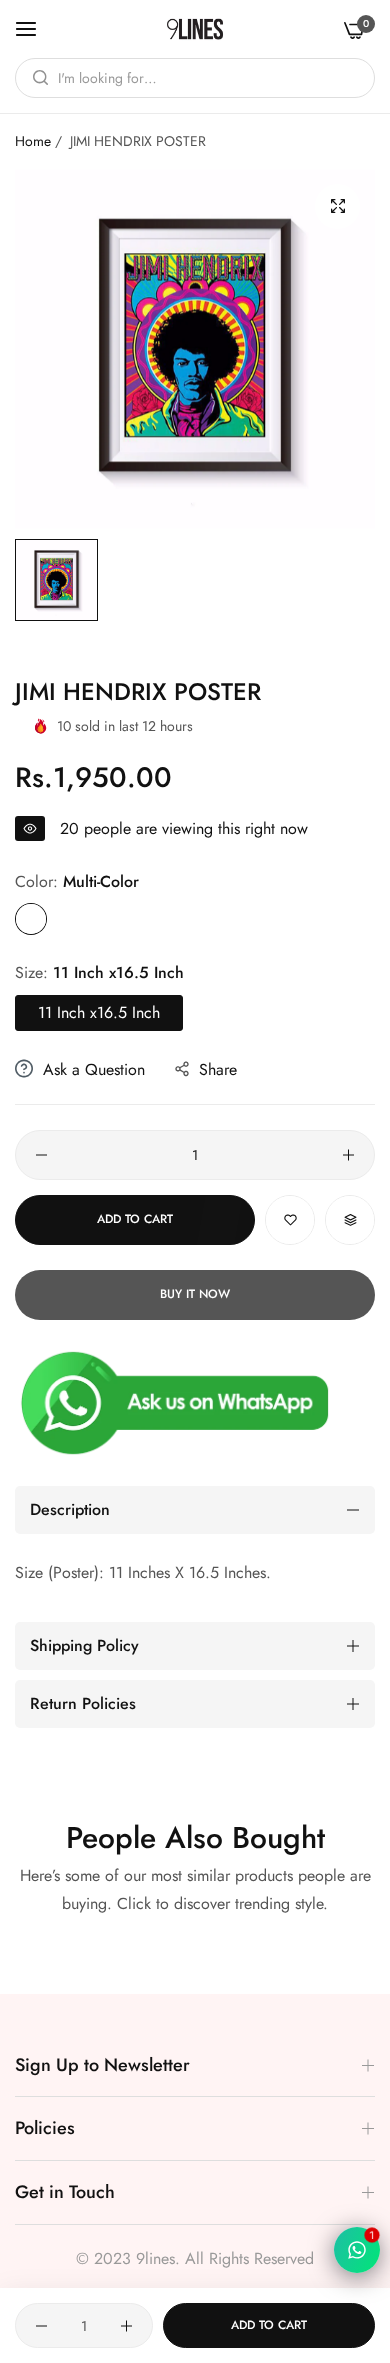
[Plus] (348, 1155)
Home (33, 141)
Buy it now (195, 1294)
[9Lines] (195, 29)
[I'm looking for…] (35, 78)
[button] (290, 1220)
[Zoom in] (337, 206)
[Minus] (41, 1155)
